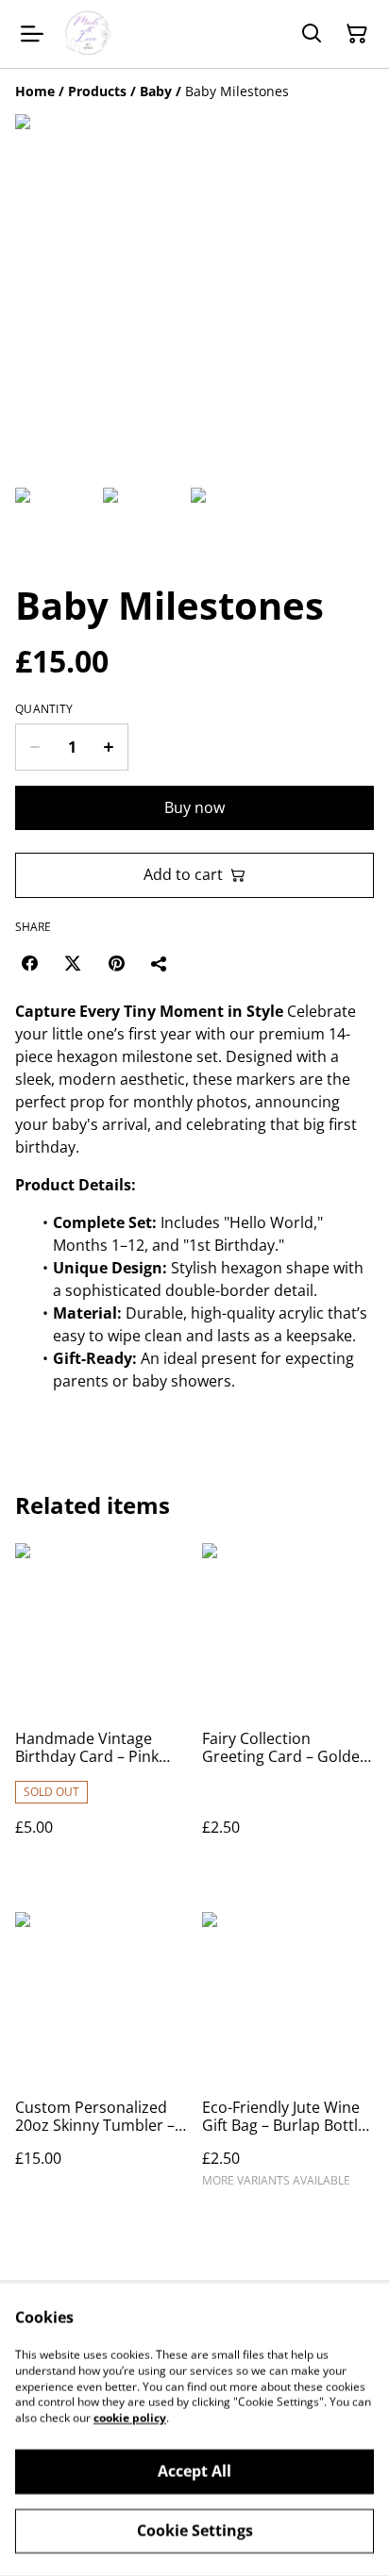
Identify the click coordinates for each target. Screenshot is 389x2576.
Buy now (194, 807)
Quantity (44, 709)
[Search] (312, 34)
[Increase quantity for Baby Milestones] (109, 747)
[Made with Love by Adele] (88, 34)
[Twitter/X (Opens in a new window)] (73, 963)
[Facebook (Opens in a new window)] (29, 963)
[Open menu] (32, 34)
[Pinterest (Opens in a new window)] (116, 963)
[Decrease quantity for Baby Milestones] (34, 747)
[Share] (160, 963)
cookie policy (130, 2418)
